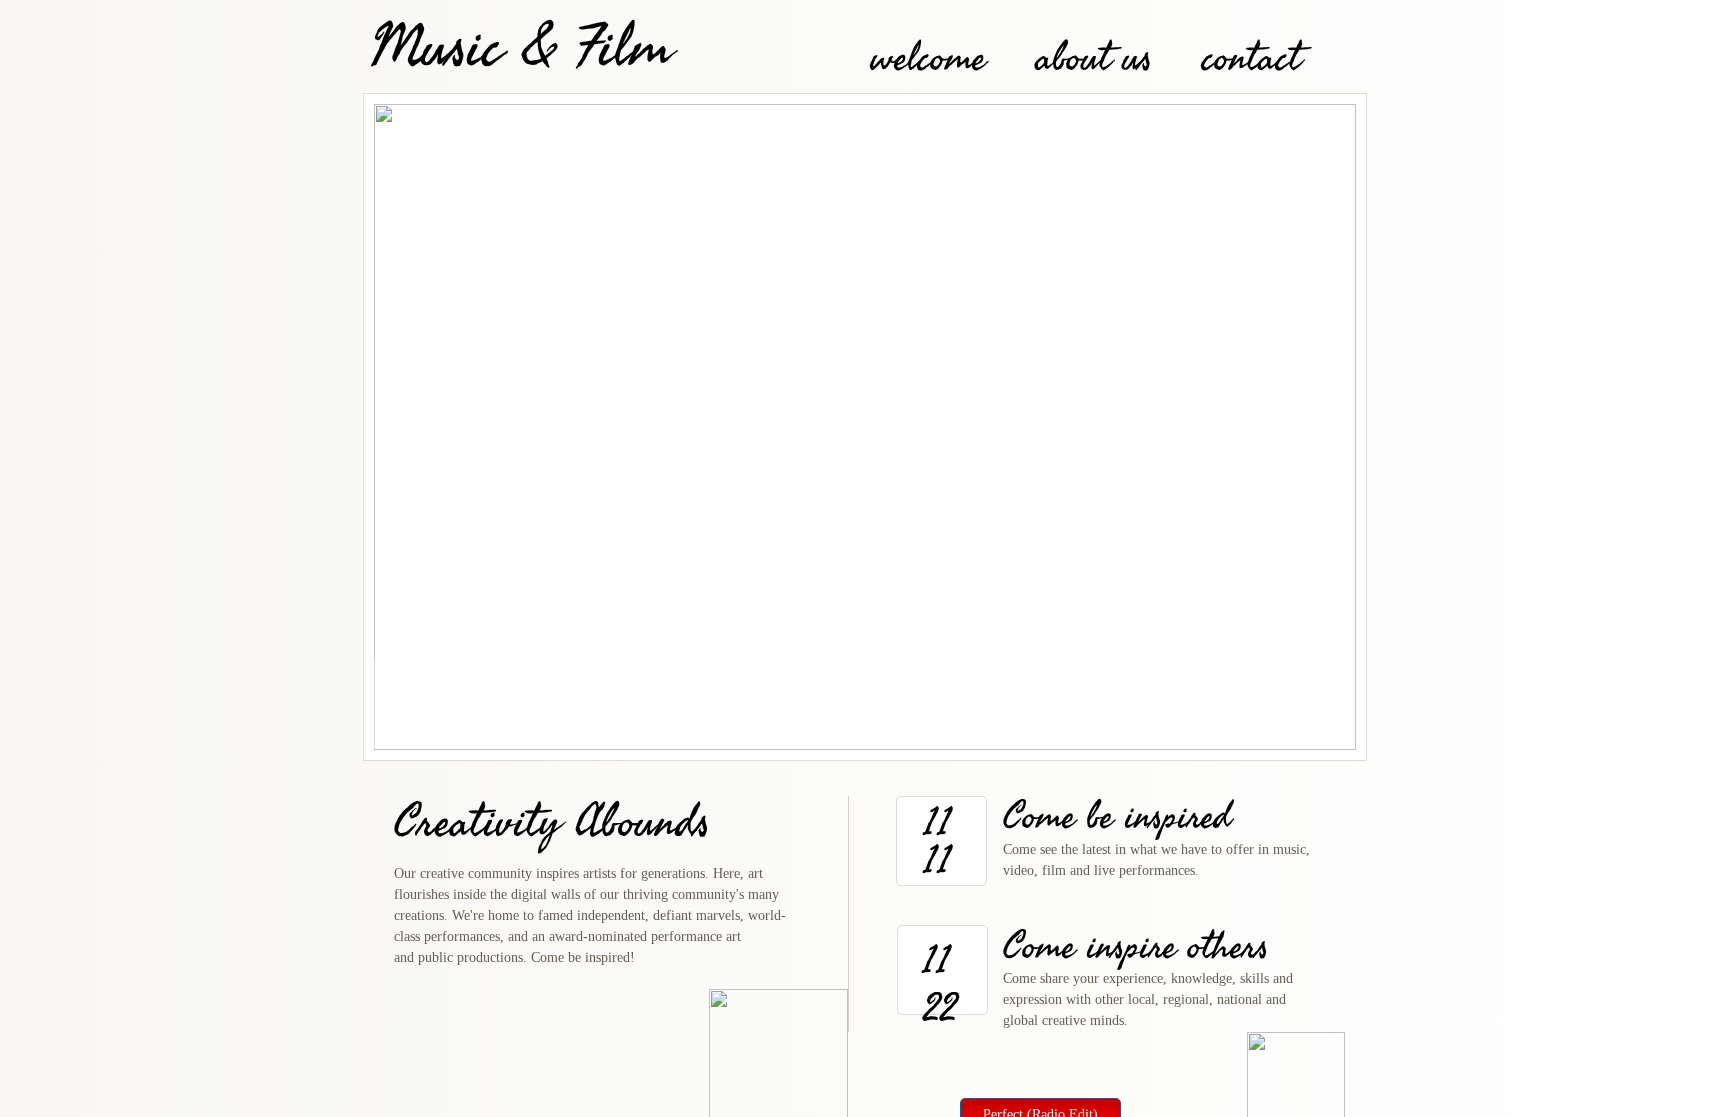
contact (1251, 58)
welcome (928, 58)
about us (1094, 58)
